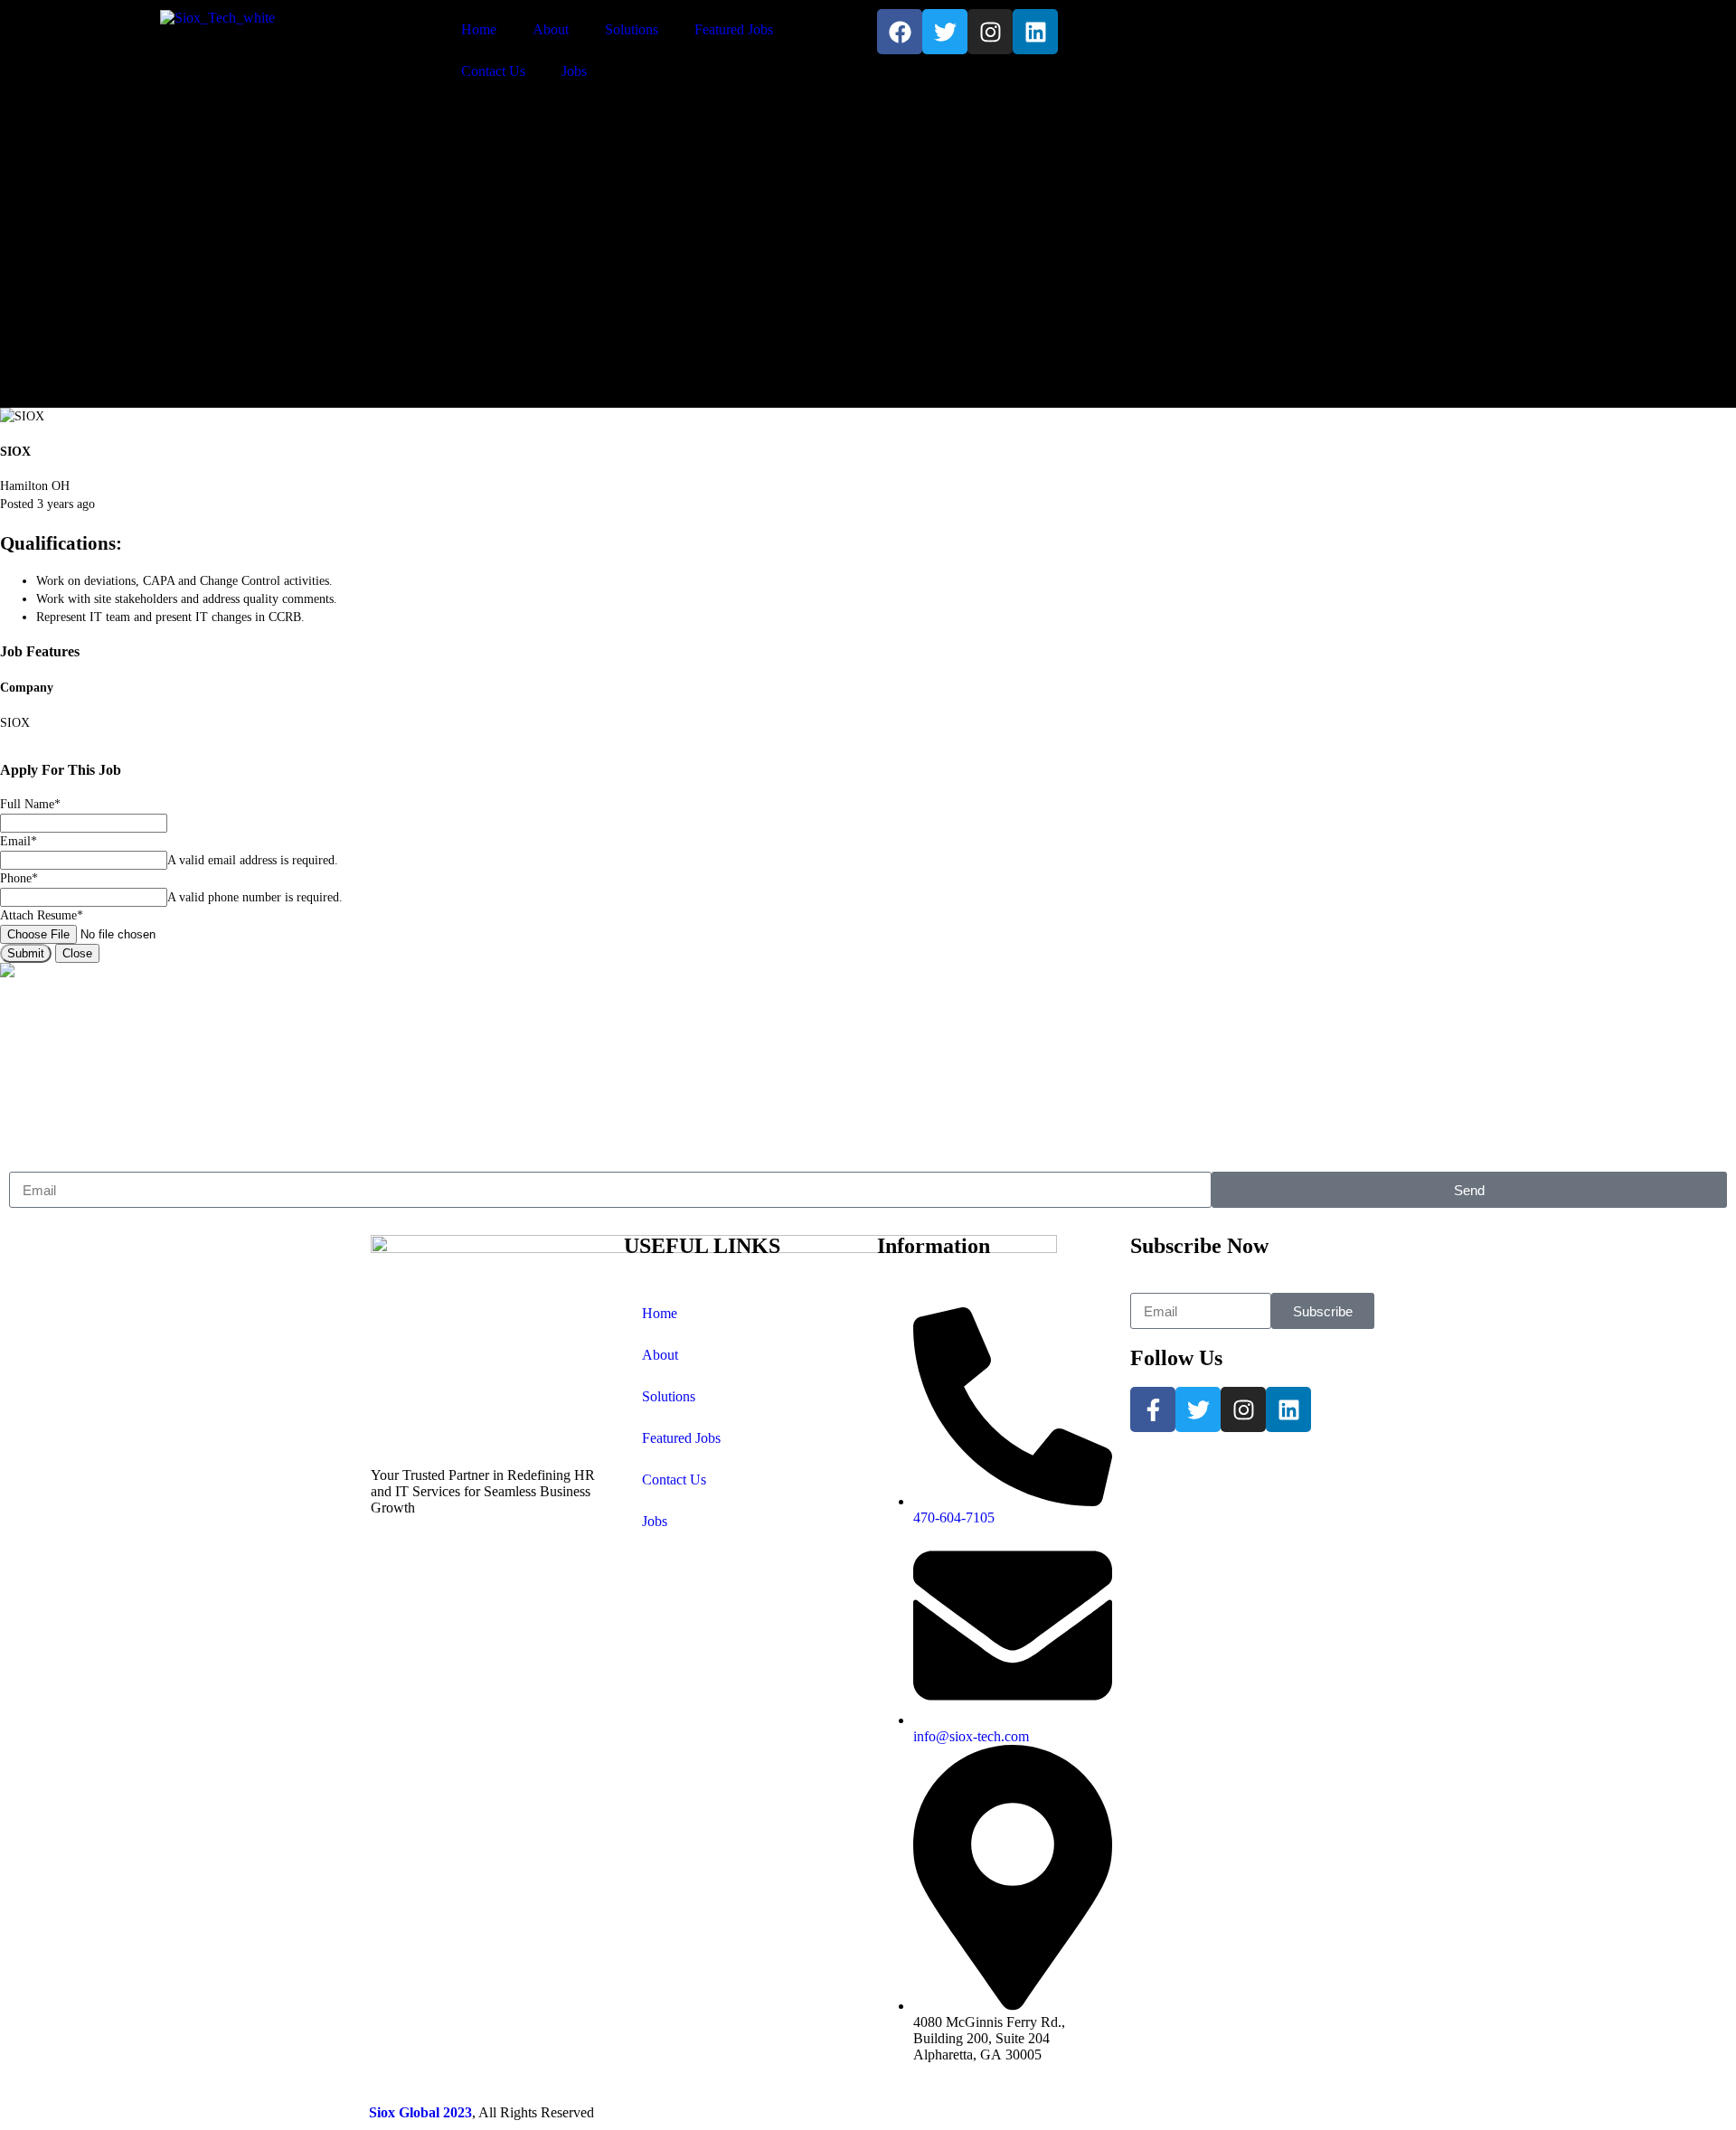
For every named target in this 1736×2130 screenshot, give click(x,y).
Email (19, 841)
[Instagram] (990, 32)
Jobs (574, 71)
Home (479, 29)
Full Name (30, 804)
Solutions (632, 29)
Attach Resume (42, 915)
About (551, 29)
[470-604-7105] (1334, 32)
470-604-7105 (1407, 36)
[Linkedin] (1035, 32)
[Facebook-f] (1153, 1409)
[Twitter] (945, 32)
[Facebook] (900, 32)
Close (77, 953)
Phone (19, 878)
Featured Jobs (734, 29)
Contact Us (493, 71)
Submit (26, 953)
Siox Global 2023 (420, 2112)
